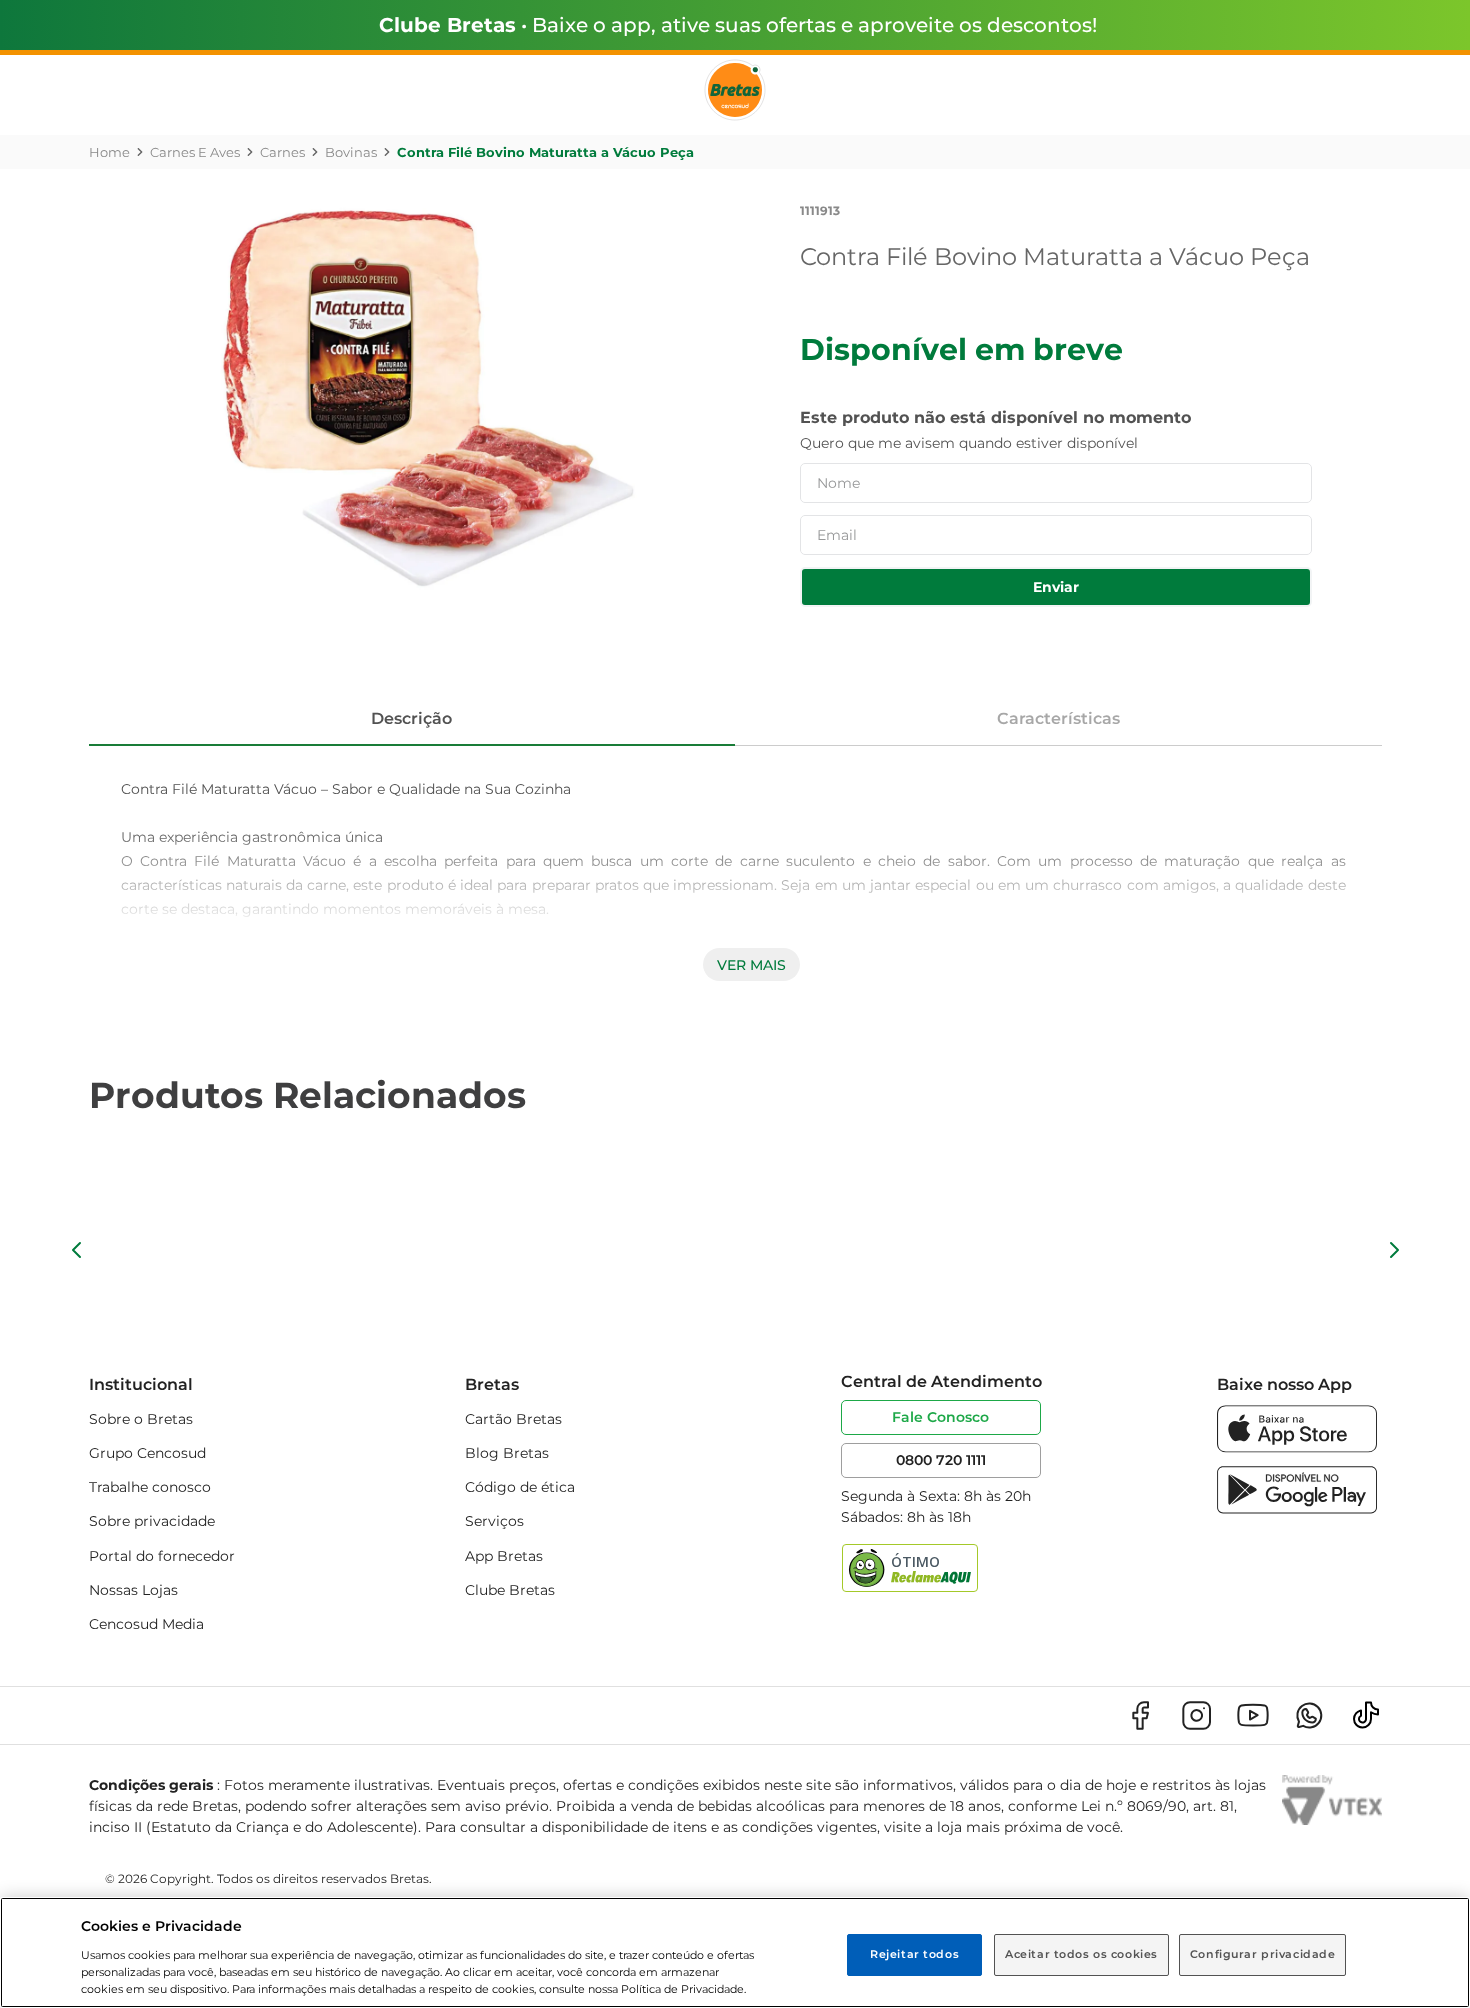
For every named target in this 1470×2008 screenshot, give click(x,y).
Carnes (282, 152)
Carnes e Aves (195, 152)
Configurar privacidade (1263, 1954)
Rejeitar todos (914, 1954)
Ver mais (751, 965)
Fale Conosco (940, 1417)
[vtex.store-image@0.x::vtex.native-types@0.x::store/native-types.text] (1140, 1715)
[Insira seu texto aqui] (1297, 1447)
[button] (77, 1250)
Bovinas (351, 152)
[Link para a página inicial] (109, 152)
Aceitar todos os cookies (1081, 1954)
